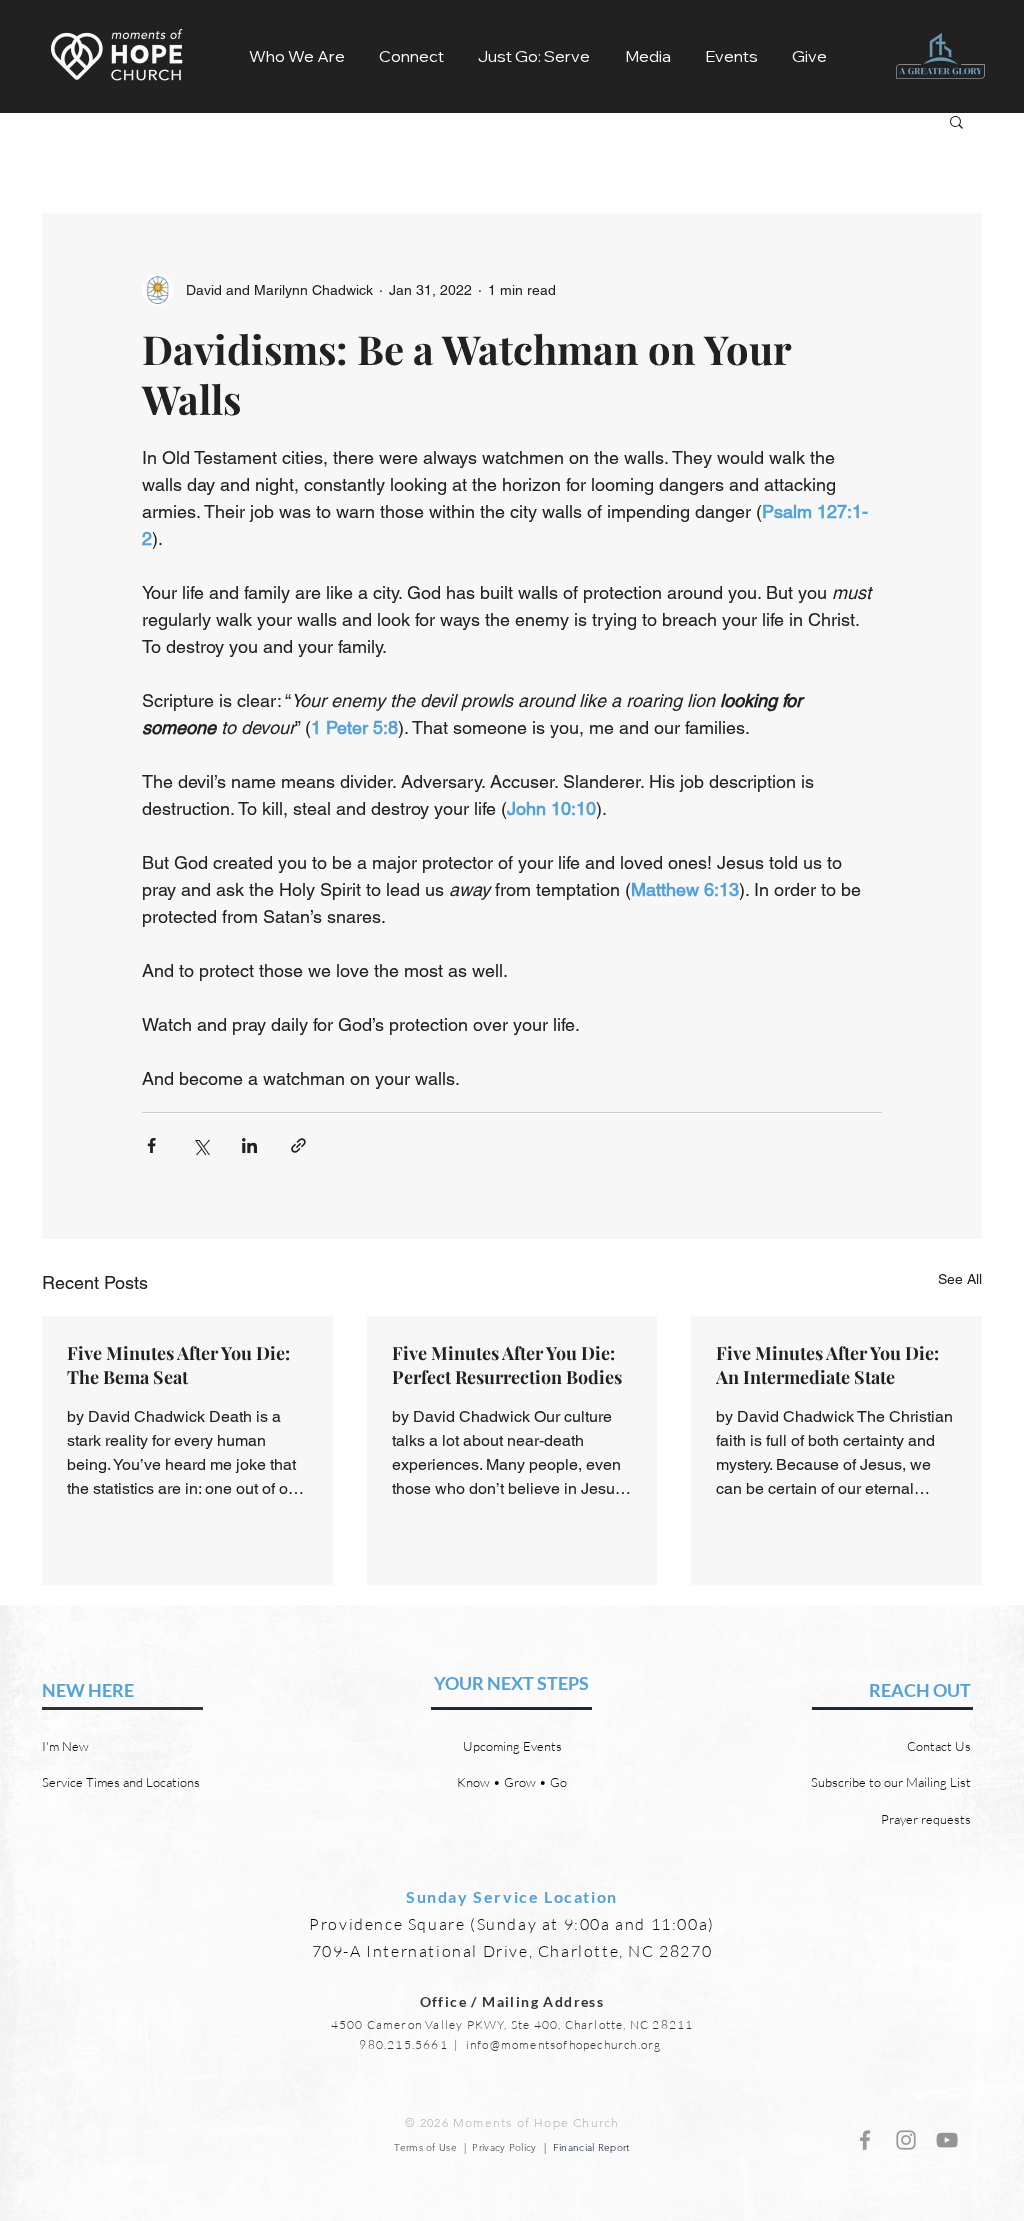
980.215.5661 (403, 2044)
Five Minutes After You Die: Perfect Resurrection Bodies (507, 1365)
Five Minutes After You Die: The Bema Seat (178, 1365)
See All (960, 1279)
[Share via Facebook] (151, 1145)
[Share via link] (298, 1145)
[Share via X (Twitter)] (200, 1145)
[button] (297, 56)
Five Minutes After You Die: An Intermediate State (827, 1365)
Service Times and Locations (121, 1782)
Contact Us (939, 1746)
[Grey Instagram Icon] (906, 2140)
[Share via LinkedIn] (249, 1145)
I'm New (65, 1746)
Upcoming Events (512, 1746)
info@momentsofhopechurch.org (564, 2044)
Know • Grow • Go (512, 1782)
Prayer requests (926, 1819)
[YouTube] (947, 2140)
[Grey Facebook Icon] (865, 2140)
